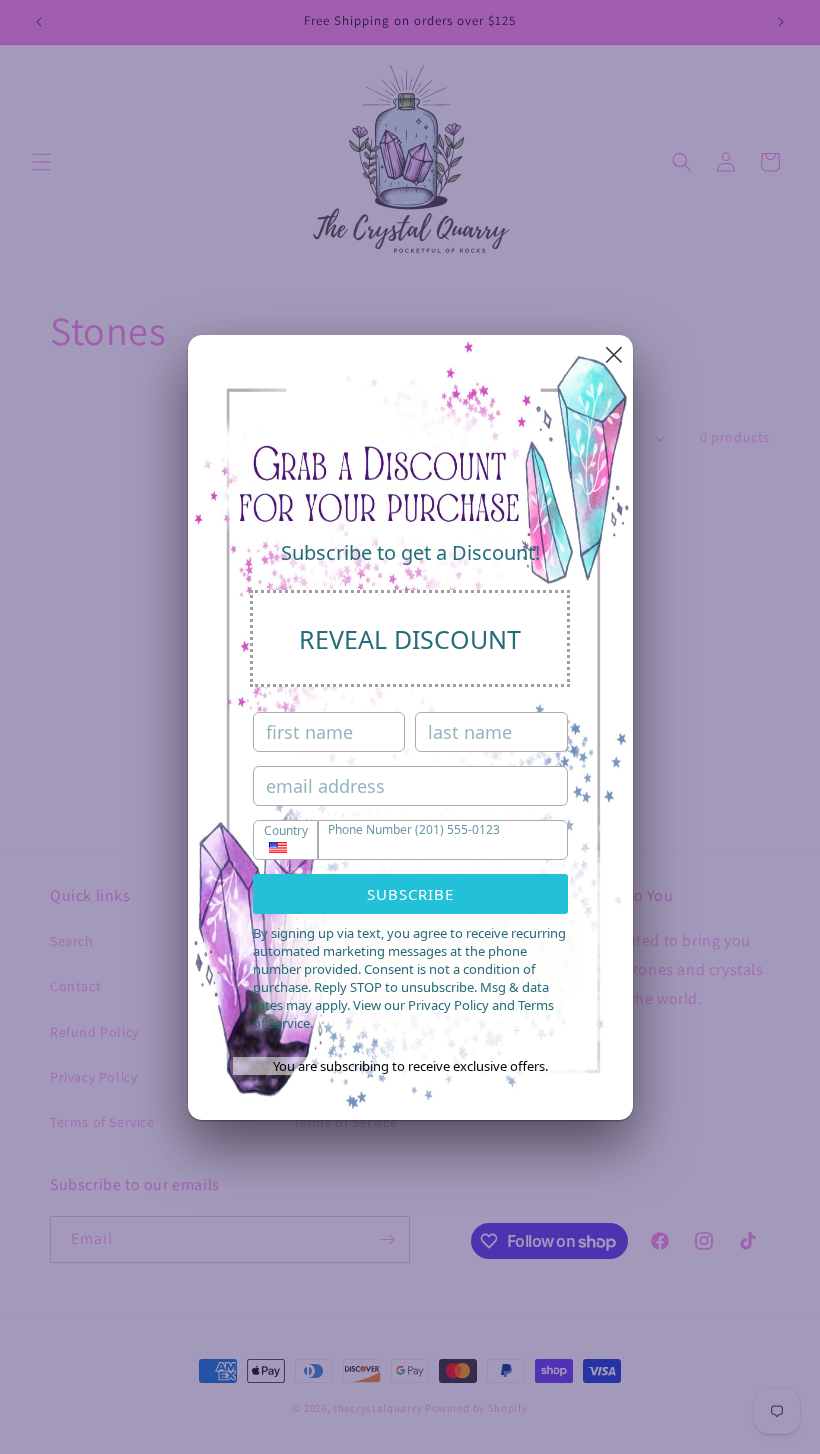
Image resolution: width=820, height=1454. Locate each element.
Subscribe (410, 894)
